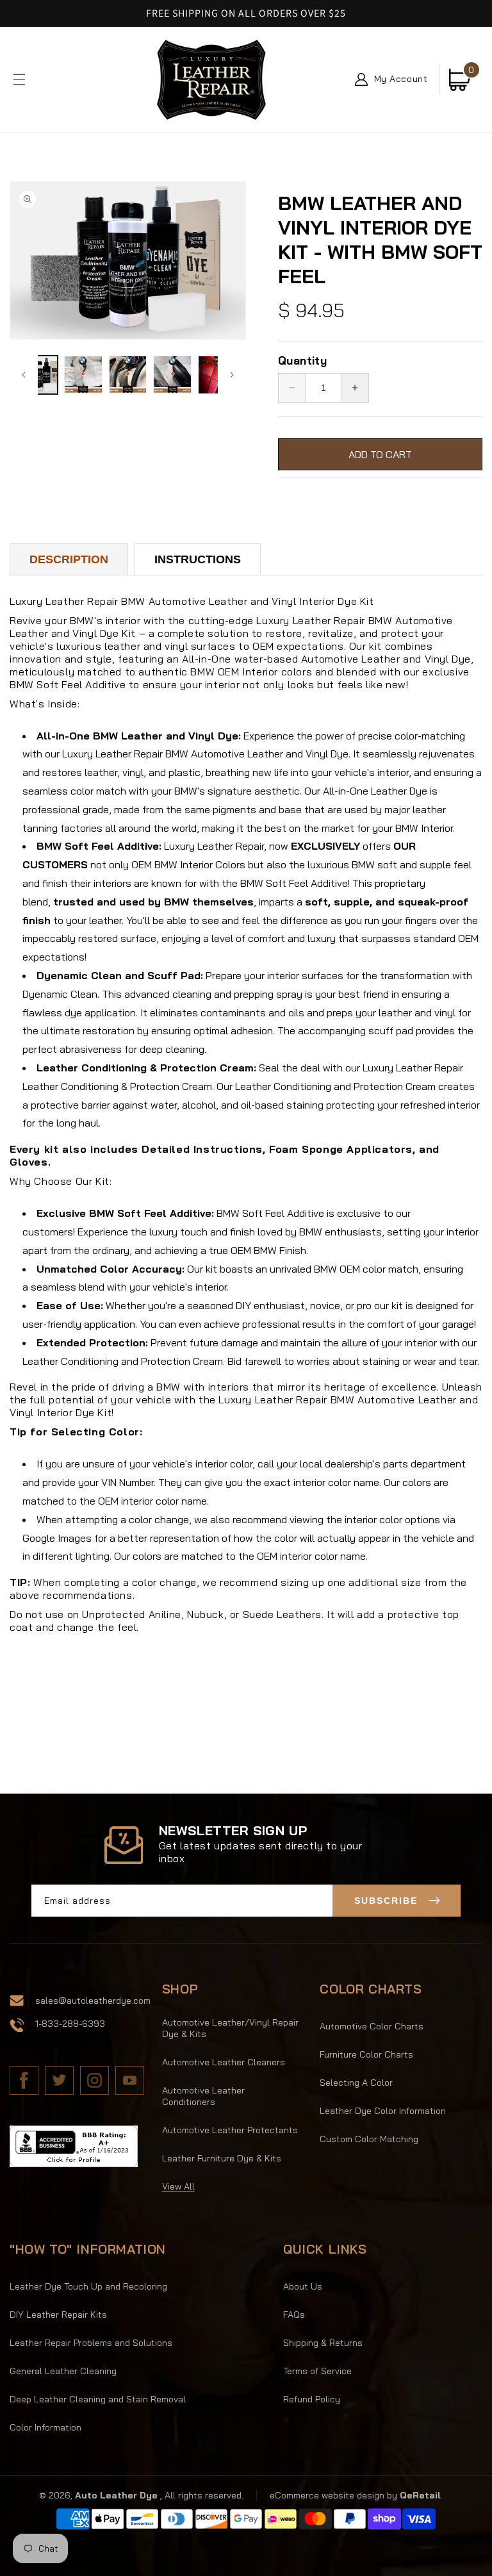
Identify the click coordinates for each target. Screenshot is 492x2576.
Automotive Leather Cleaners (224, 2062)
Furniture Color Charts (366, 2054)
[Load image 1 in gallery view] (38, 375)
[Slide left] (24, 375)
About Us (303, 2286)
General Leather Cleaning (63, 2371)
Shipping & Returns (323, 2343)
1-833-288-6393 (70, 2024)
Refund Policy (312, 2399)
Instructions (198, 559)
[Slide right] (232, 375)
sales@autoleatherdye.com (93, 2001)
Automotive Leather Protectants (230, 2130)
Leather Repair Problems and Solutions (91, 2343)
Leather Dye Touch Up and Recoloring (88, 2286)
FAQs (294, 2315)
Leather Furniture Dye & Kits (222, 2158)
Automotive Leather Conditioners (203, 2096)
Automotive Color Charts (372, 2026)
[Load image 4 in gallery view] (172, 375)
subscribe (386, 1901)
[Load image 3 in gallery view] (128, 375)
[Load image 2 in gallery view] (83, 375)
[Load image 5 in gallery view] (217, 375)
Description (69, 559)
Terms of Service (317, 2371)
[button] (19, 79)
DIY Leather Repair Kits (58, 2315)
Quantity (302, 360)
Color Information (45, 2427)
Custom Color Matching (369, 2139)
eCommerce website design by (335, 2495)
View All (178, 2186)
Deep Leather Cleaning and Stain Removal (98, 2399)
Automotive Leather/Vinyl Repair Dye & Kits (230, 2028)
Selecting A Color (356, 2083)
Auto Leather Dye (116, 2495)
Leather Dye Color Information (383, 2111)
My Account (401, 79)
